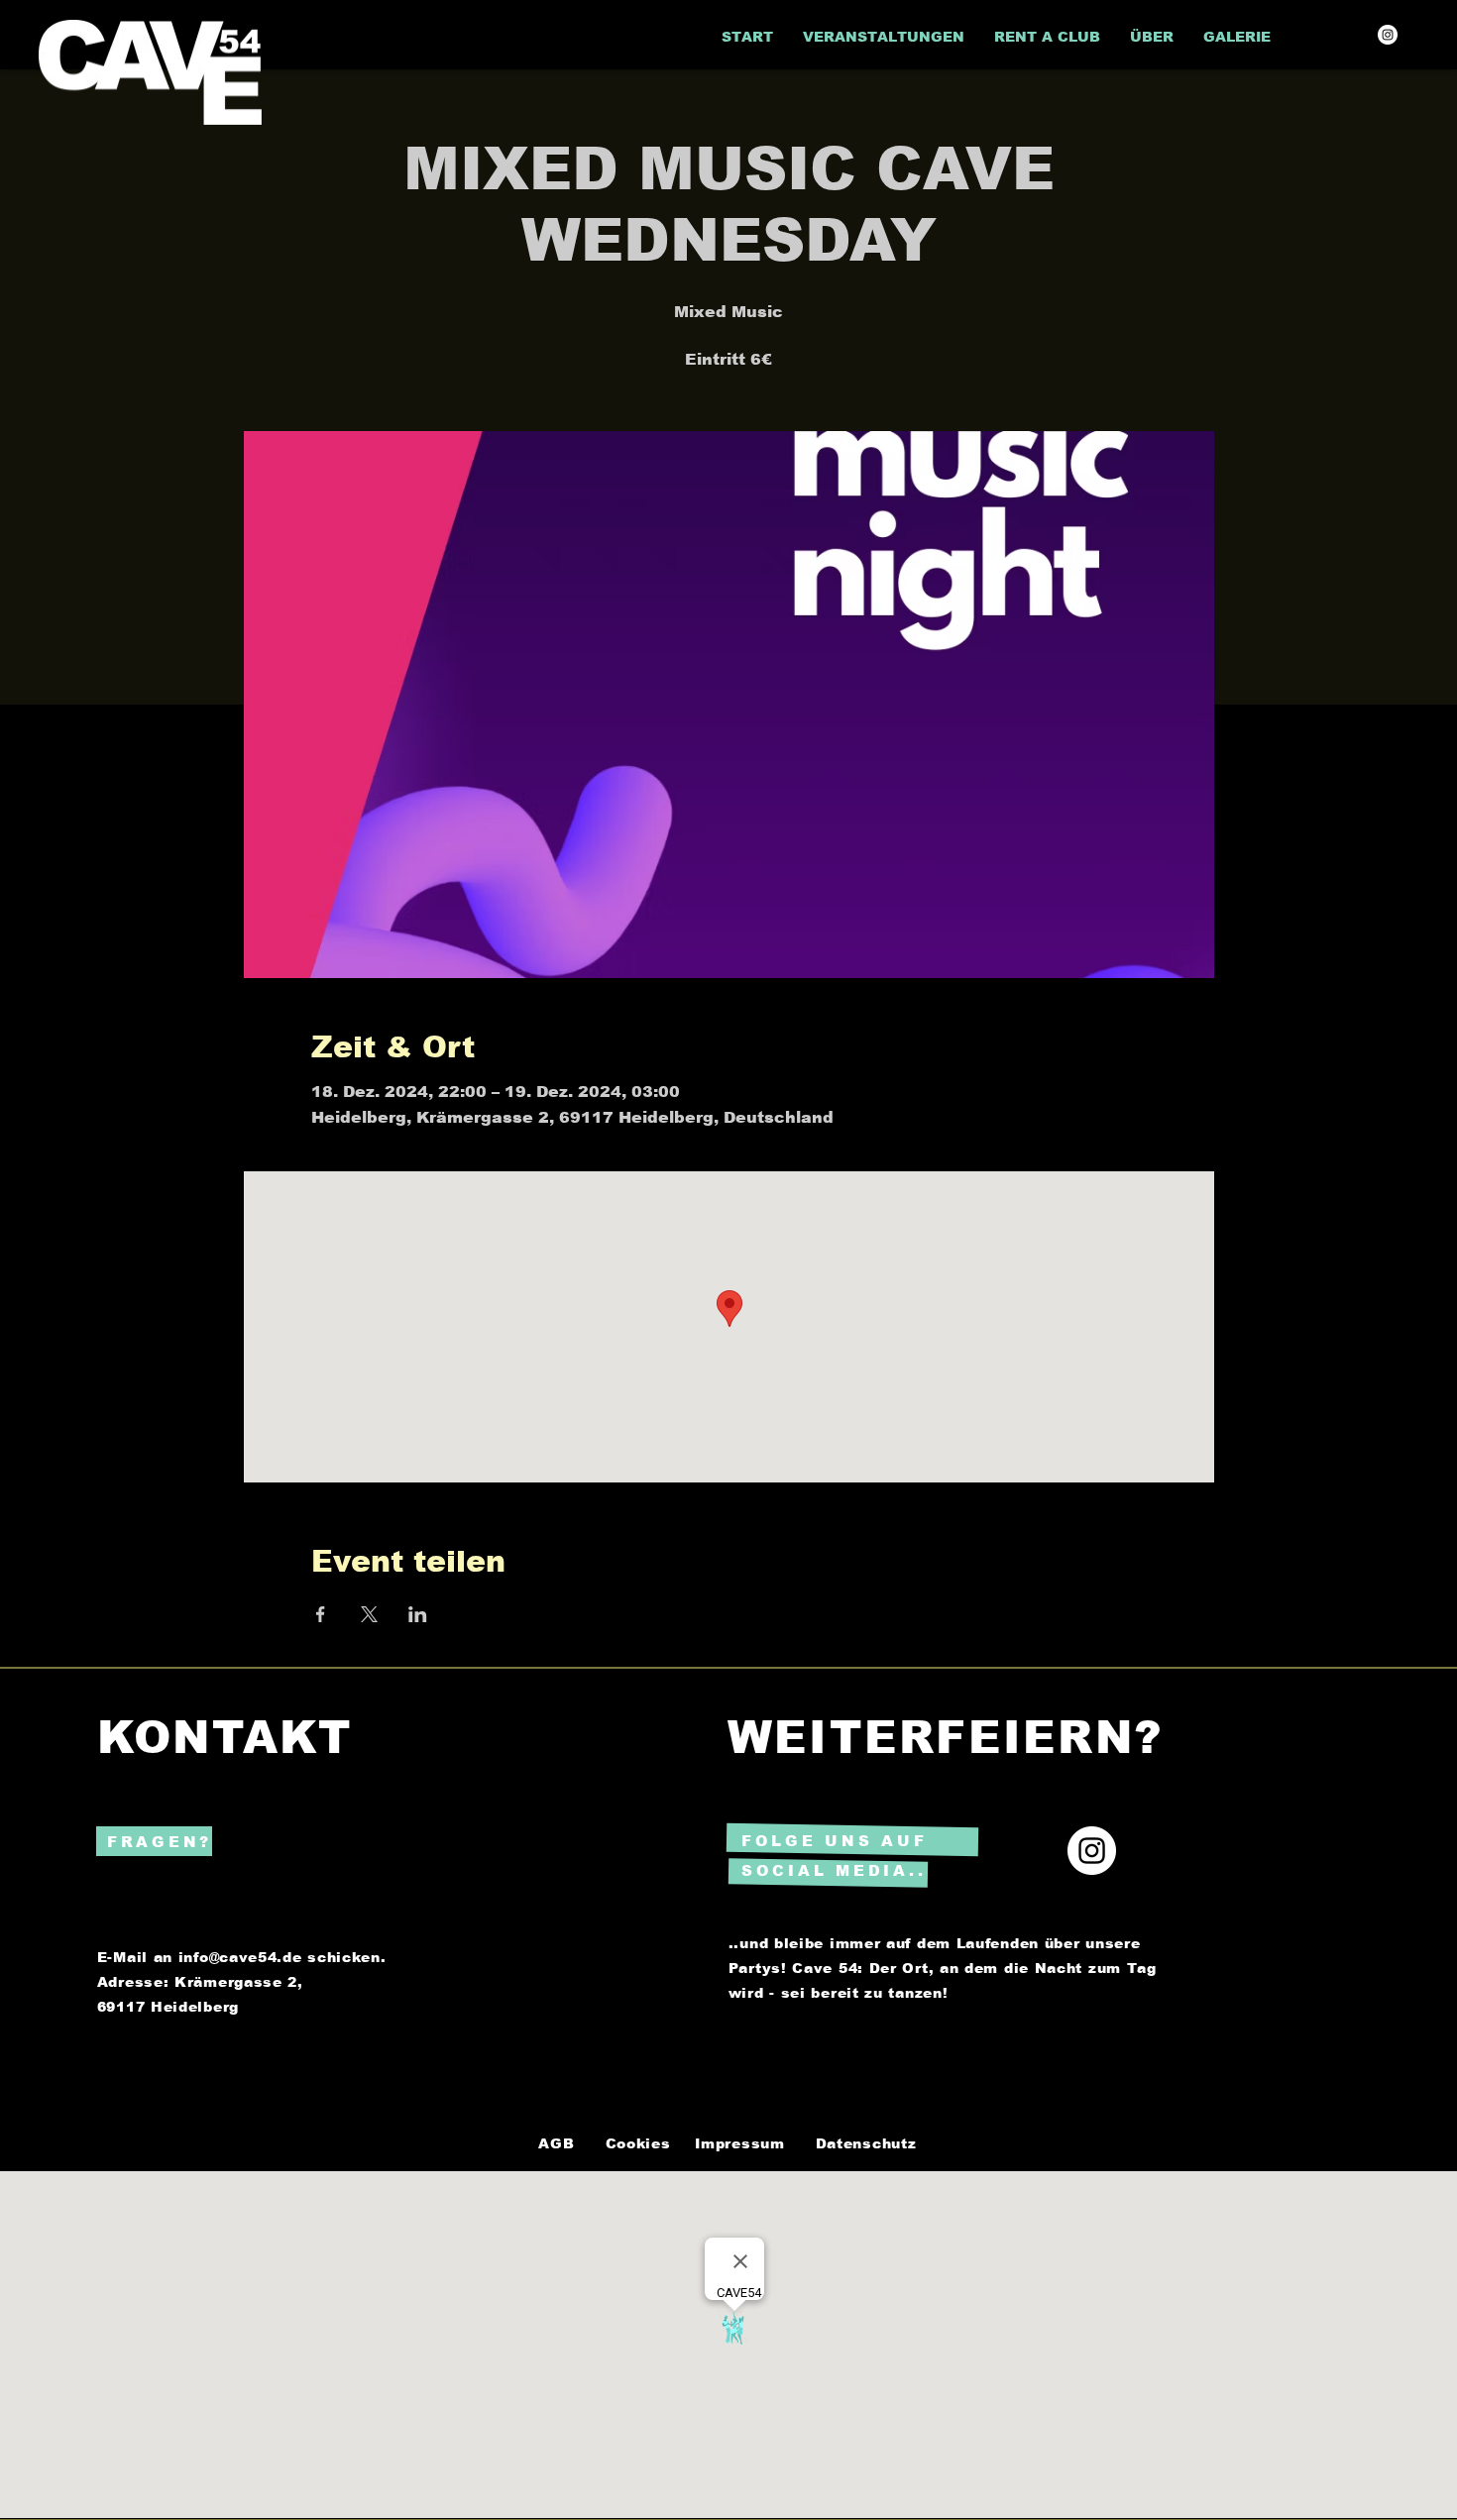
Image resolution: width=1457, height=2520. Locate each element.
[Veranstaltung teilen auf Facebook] (321, 1614)
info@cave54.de (240, 1957)
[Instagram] (1388, 35)
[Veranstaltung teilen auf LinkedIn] (418, 1614)
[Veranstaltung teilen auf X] (369, 1614)
